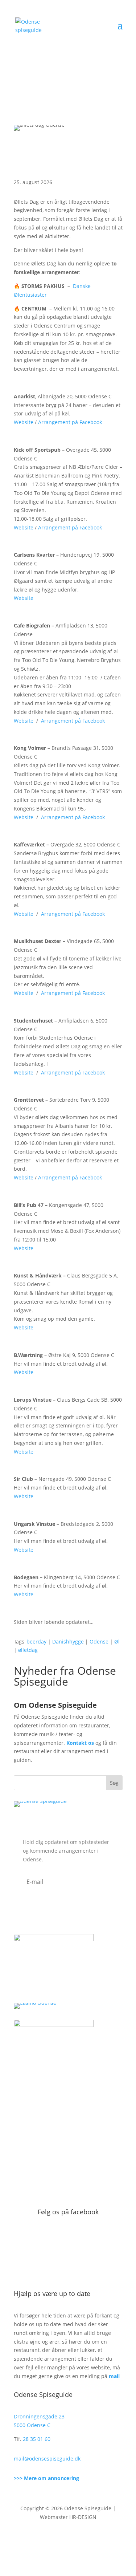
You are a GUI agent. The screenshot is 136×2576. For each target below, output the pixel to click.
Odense (99, 1642)
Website (24, 422)
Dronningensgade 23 (39, 2416)
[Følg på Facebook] (61, 2538)
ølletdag (28, 1650)
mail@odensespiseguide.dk (47, 2459)
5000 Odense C (32, 2425)
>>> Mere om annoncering (46, 2478)
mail (114, 2376)
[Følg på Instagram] (75, 2538)
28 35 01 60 (37, 2439)
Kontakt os (80, 1743)
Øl (117, 1642)
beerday (36, 1642)
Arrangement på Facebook (70, 422)
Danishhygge (68, 1642)
